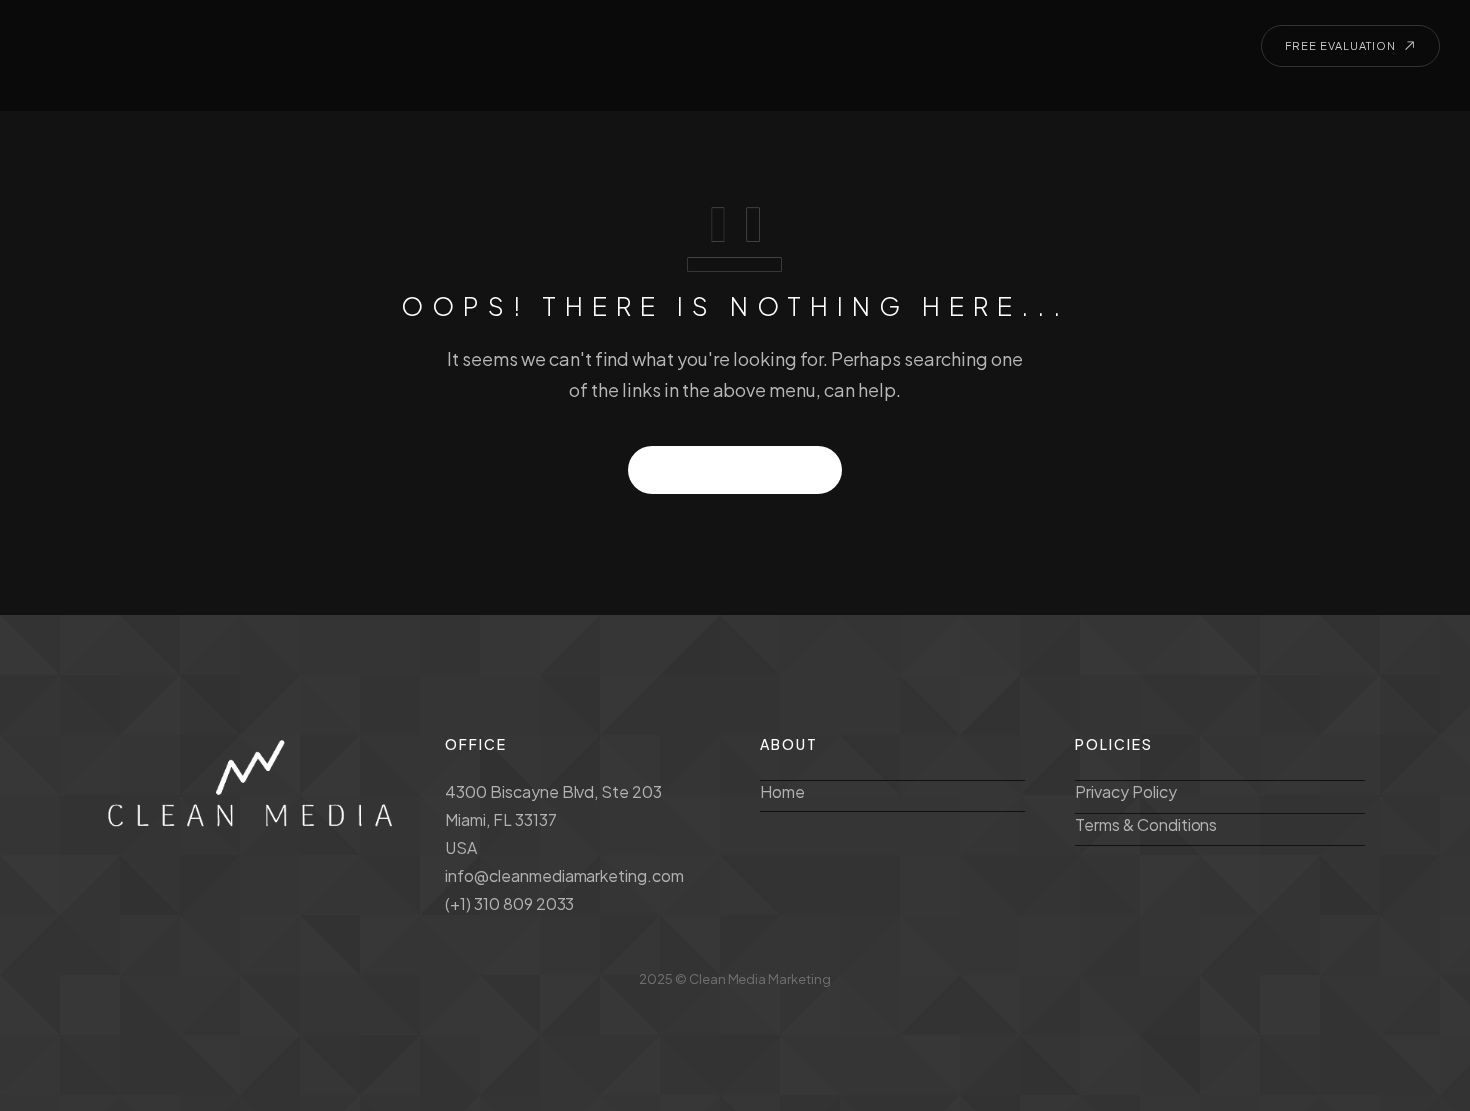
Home (782, 791)
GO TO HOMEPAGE (735, 470)
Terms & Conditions (1146, 824)
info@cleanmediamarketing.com (564, 875)
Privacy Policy (1126, 791)
